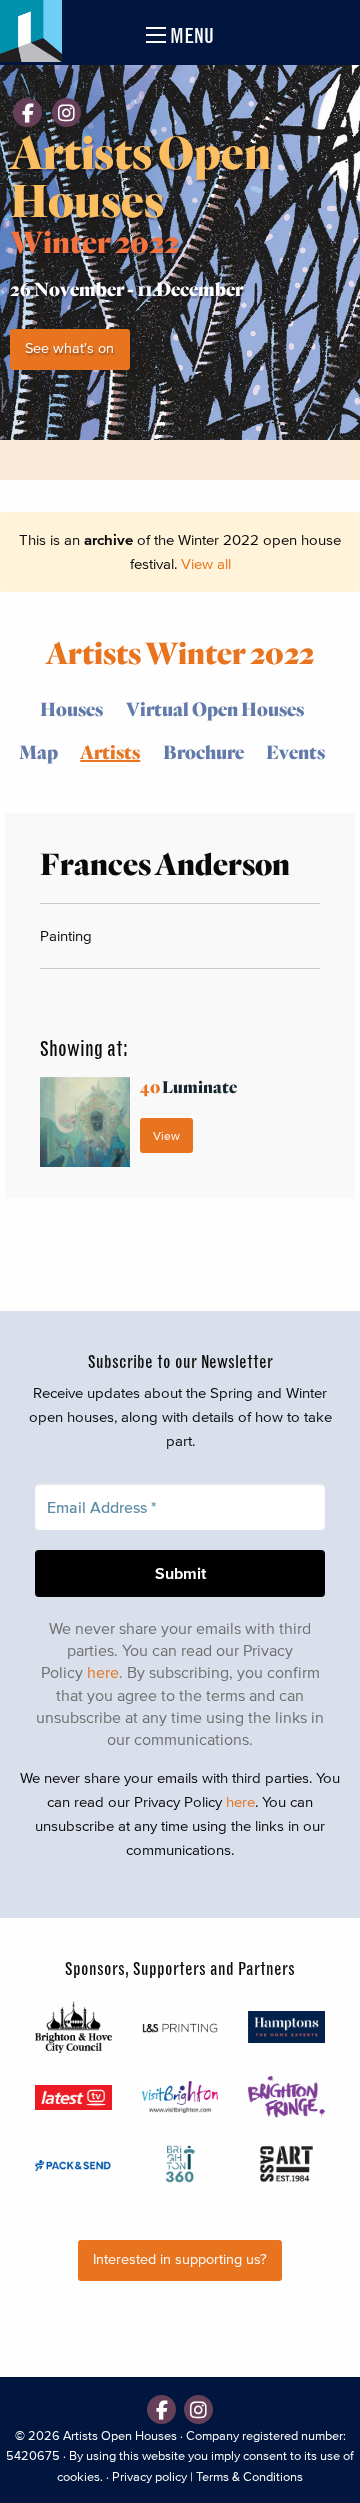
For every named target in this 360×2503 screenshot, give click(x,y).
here (103, 1672)
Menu (190, 35)
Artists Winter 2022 (180, 651)
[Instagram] (66, 112)
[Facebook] (27, 112)
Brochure (203, 751)
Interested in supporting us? (180, 2259)
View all (206, 563)
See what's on (69, 348)
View (166, 1135)
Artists (110, 751)
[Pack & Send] (73, 2164)
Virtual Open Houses (215, 708)
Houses (71, 708)
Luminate (188, 1086)
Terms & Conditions (249, 2476)
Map (38, 751)
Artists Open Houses (120, 2435)
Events (295, 751)
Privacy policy (149, 2476)
